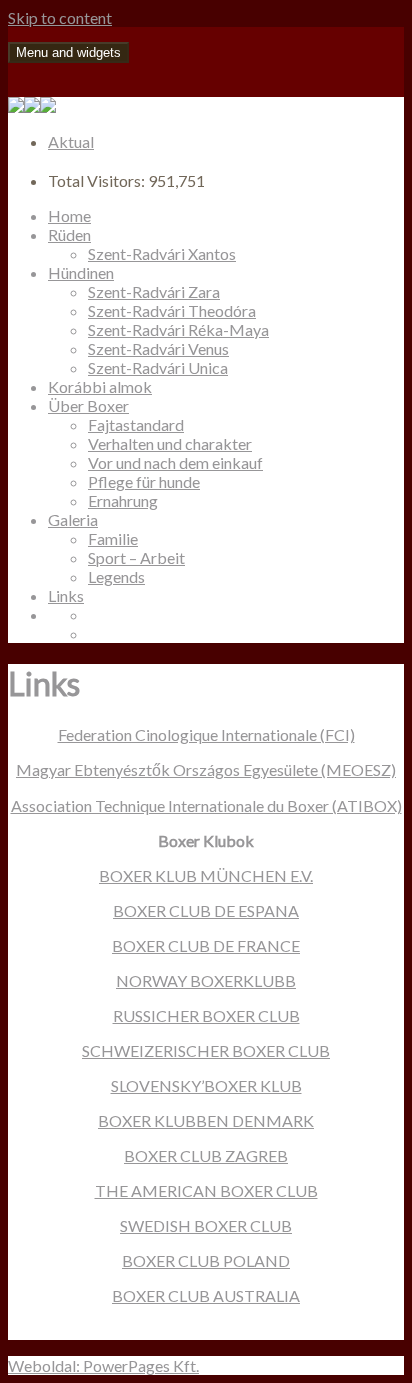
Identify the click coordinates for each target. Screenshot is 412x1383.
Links (66, 595)
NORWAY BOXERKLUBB (206, 980)
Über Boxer (88, 405)
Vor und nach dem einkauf (175, 462)
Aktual (71, 141)
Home (69, 215)
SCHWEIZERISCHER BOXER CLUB (206, 1050)
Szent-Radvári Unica (158, 367)
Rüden (69, 234)
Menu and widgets (68, 52)
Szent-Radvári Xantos (162, 253)
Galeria (73, 519)
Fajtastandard (136, 424)
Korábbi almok (100, 386)
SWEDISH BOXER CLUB (206, 1225)
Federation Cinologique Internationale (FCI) (206, 734)
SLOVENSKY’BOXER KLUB (206, 1085)
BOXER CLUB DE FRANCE (206, 945)
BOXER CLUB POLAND (206, 1260)
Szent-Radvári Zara (154, 291)
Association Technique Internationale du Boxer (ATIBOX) (206, 805)
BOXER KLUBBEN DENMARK (206, 1120)
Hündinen (81, 272)
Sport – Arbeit (136, 557)
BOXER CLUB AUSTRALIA (206, 1295)
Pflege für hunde (144, 481)
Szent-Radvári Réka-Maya (178, 329)
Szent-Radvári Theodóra (172, 310)
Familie (113, 538)
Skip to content (60, 17)
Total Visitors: (98, 180)
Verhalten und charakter (170, 443)
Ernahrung (123, 500)
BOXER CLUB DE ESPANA (206, 910)
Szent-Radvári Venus (158, 348)
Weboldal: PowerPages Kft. (103, 1365)
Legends (116, 576)
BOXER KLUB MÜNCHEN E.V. (206, 875)
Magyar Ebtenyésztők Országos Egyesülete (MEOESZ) (206, 769)
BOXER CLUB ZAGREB (206, 1155)
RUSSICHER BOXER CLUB (206, 1015)
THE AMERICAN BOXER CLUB (206, 1190)
